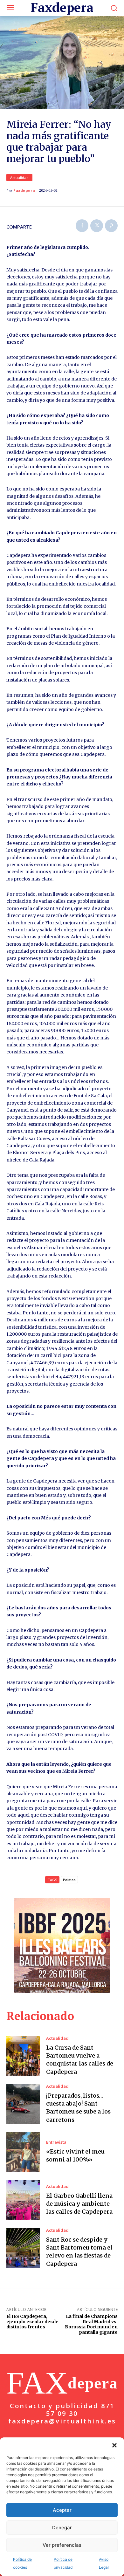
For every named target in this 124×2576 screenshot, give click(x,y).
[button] (114, 2445)
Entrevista (56, 2142)
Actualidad (19, 178)
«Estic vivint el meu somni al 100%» (75, 2155)
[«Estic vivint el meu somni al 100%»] (23, 2152)
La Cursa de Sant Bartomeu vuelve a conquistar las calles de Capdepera (80, 2060)
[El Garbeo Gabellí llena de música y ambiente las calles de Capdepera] (23, 2200)
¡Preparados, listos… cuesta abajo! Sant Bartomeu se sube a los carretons (78, 2108)
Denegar (62, 2528)
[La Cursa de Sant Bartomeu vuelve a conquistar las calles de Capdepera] (23, 2056)
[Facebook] (82, 226)
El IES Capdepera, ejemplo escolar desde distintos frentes (32, 2322)
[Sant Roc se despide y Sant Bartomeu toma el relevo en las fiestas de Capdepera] (23, 2248)
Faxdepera (24, 191)
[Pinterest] (111, 226)
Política (69, 1880)
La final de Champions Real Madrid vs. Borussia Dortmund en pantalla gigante (91, 2324)
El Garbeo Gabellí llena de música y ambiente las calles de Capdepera (79, 2204)
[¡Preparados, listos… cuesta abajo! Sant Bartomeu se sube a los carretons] (23, 2104)
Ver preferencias (62, 2545)
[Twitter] (97, 226)
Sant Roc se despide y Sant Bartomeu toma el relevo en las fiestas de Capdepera (79, 2252)
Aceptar (62, 2510)
